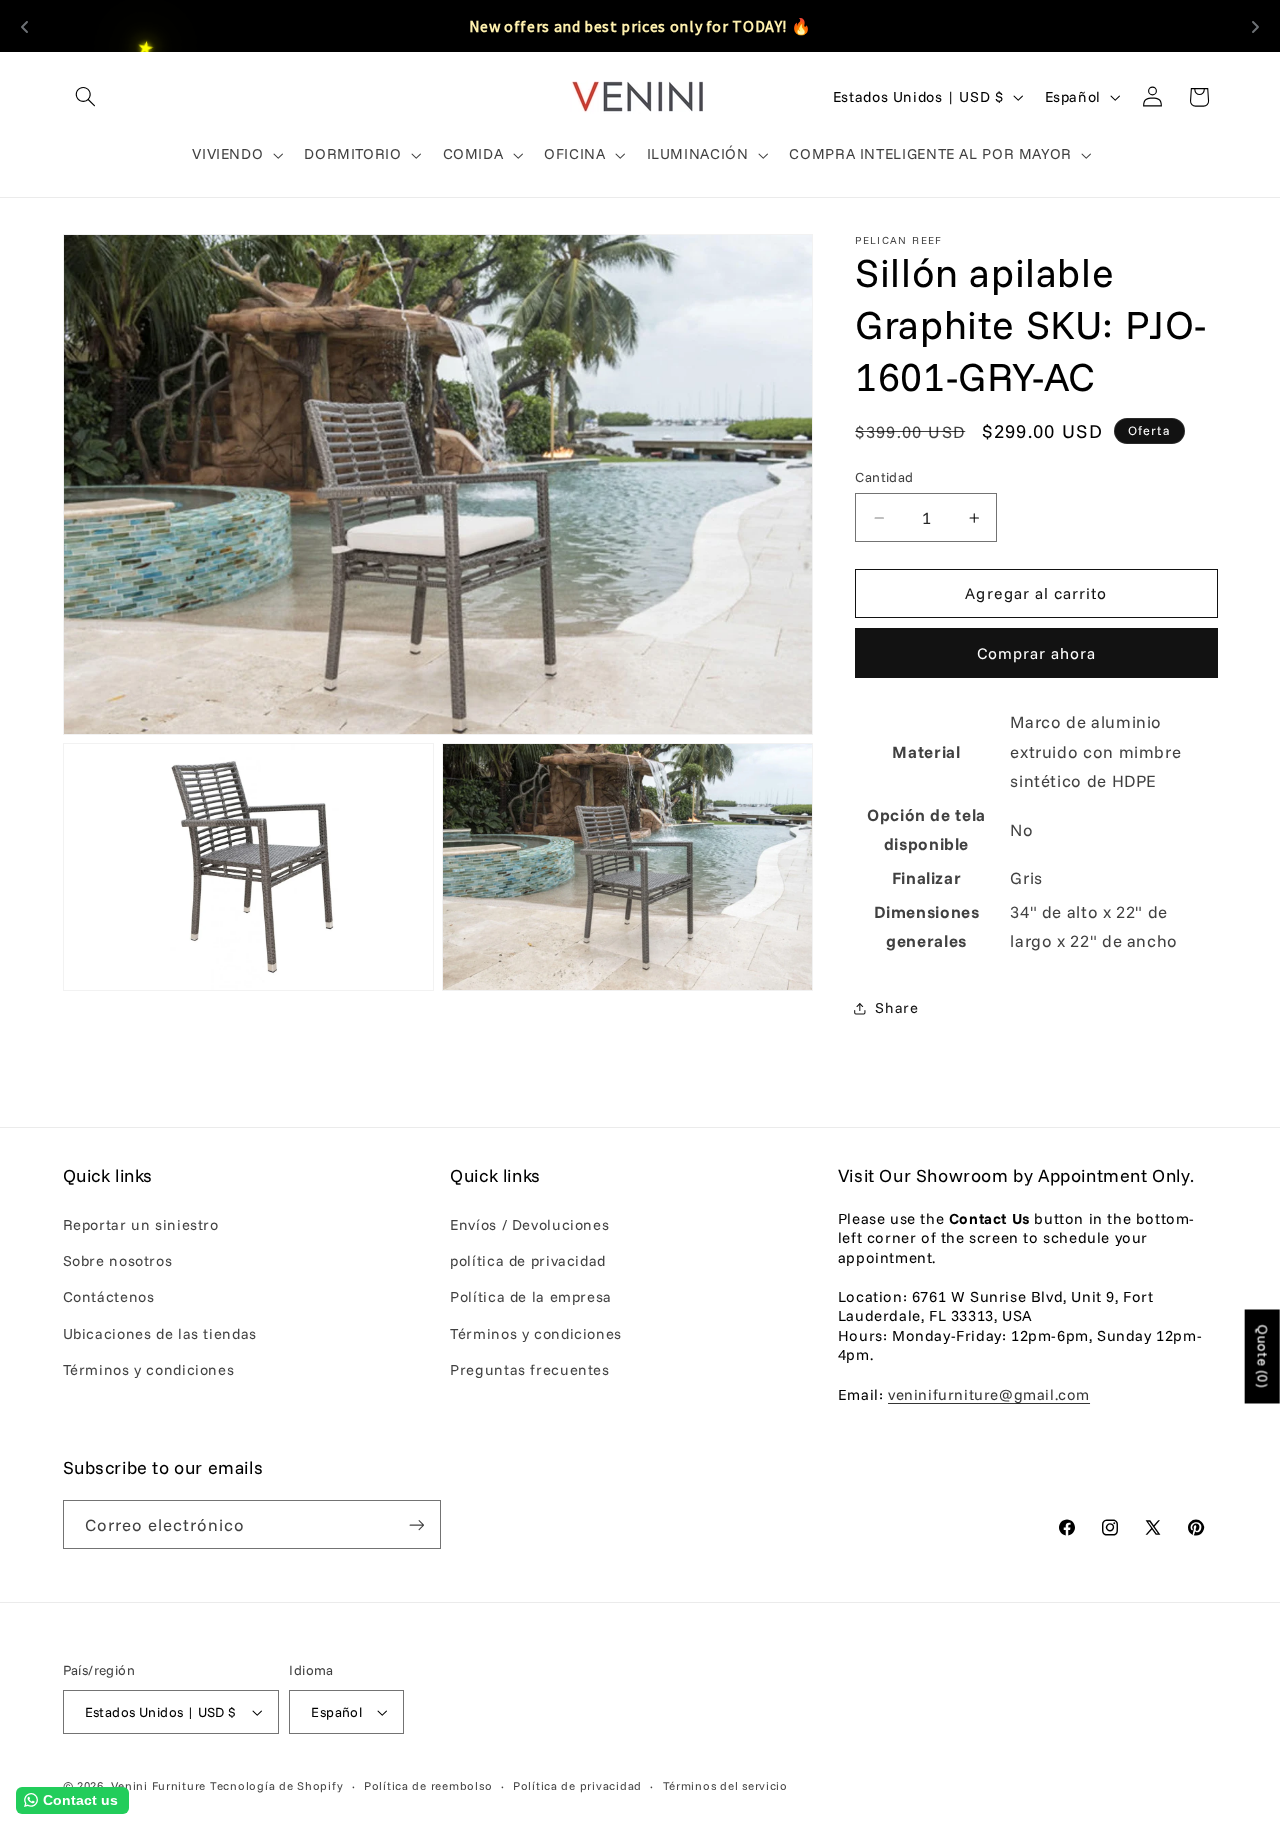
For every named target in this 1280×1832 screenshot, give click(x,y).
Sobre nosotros (118, 1260)
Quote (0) (1263, 1357)
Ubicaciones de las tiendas (160, 1333)
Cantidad (884, 476)
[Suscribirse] (416, 1524)
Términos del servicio (725, 1785)
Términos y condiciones (149, 1369)
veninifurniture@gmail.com (989, 1394)
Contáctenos (109, 1296)
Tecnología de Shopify (276, 1785)
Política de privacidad (577, 1785)
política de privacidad (528, 1260)
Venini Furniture (160, 1785)
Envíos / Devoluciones (529, 1224)
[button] (86, 97)
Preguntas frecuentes (530, 1369)
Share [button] (896, 1007)
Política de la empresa (531, 1296)
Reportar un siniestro (141, 1224)
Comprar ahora (1037, 653)
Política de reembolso (428, 1785)
